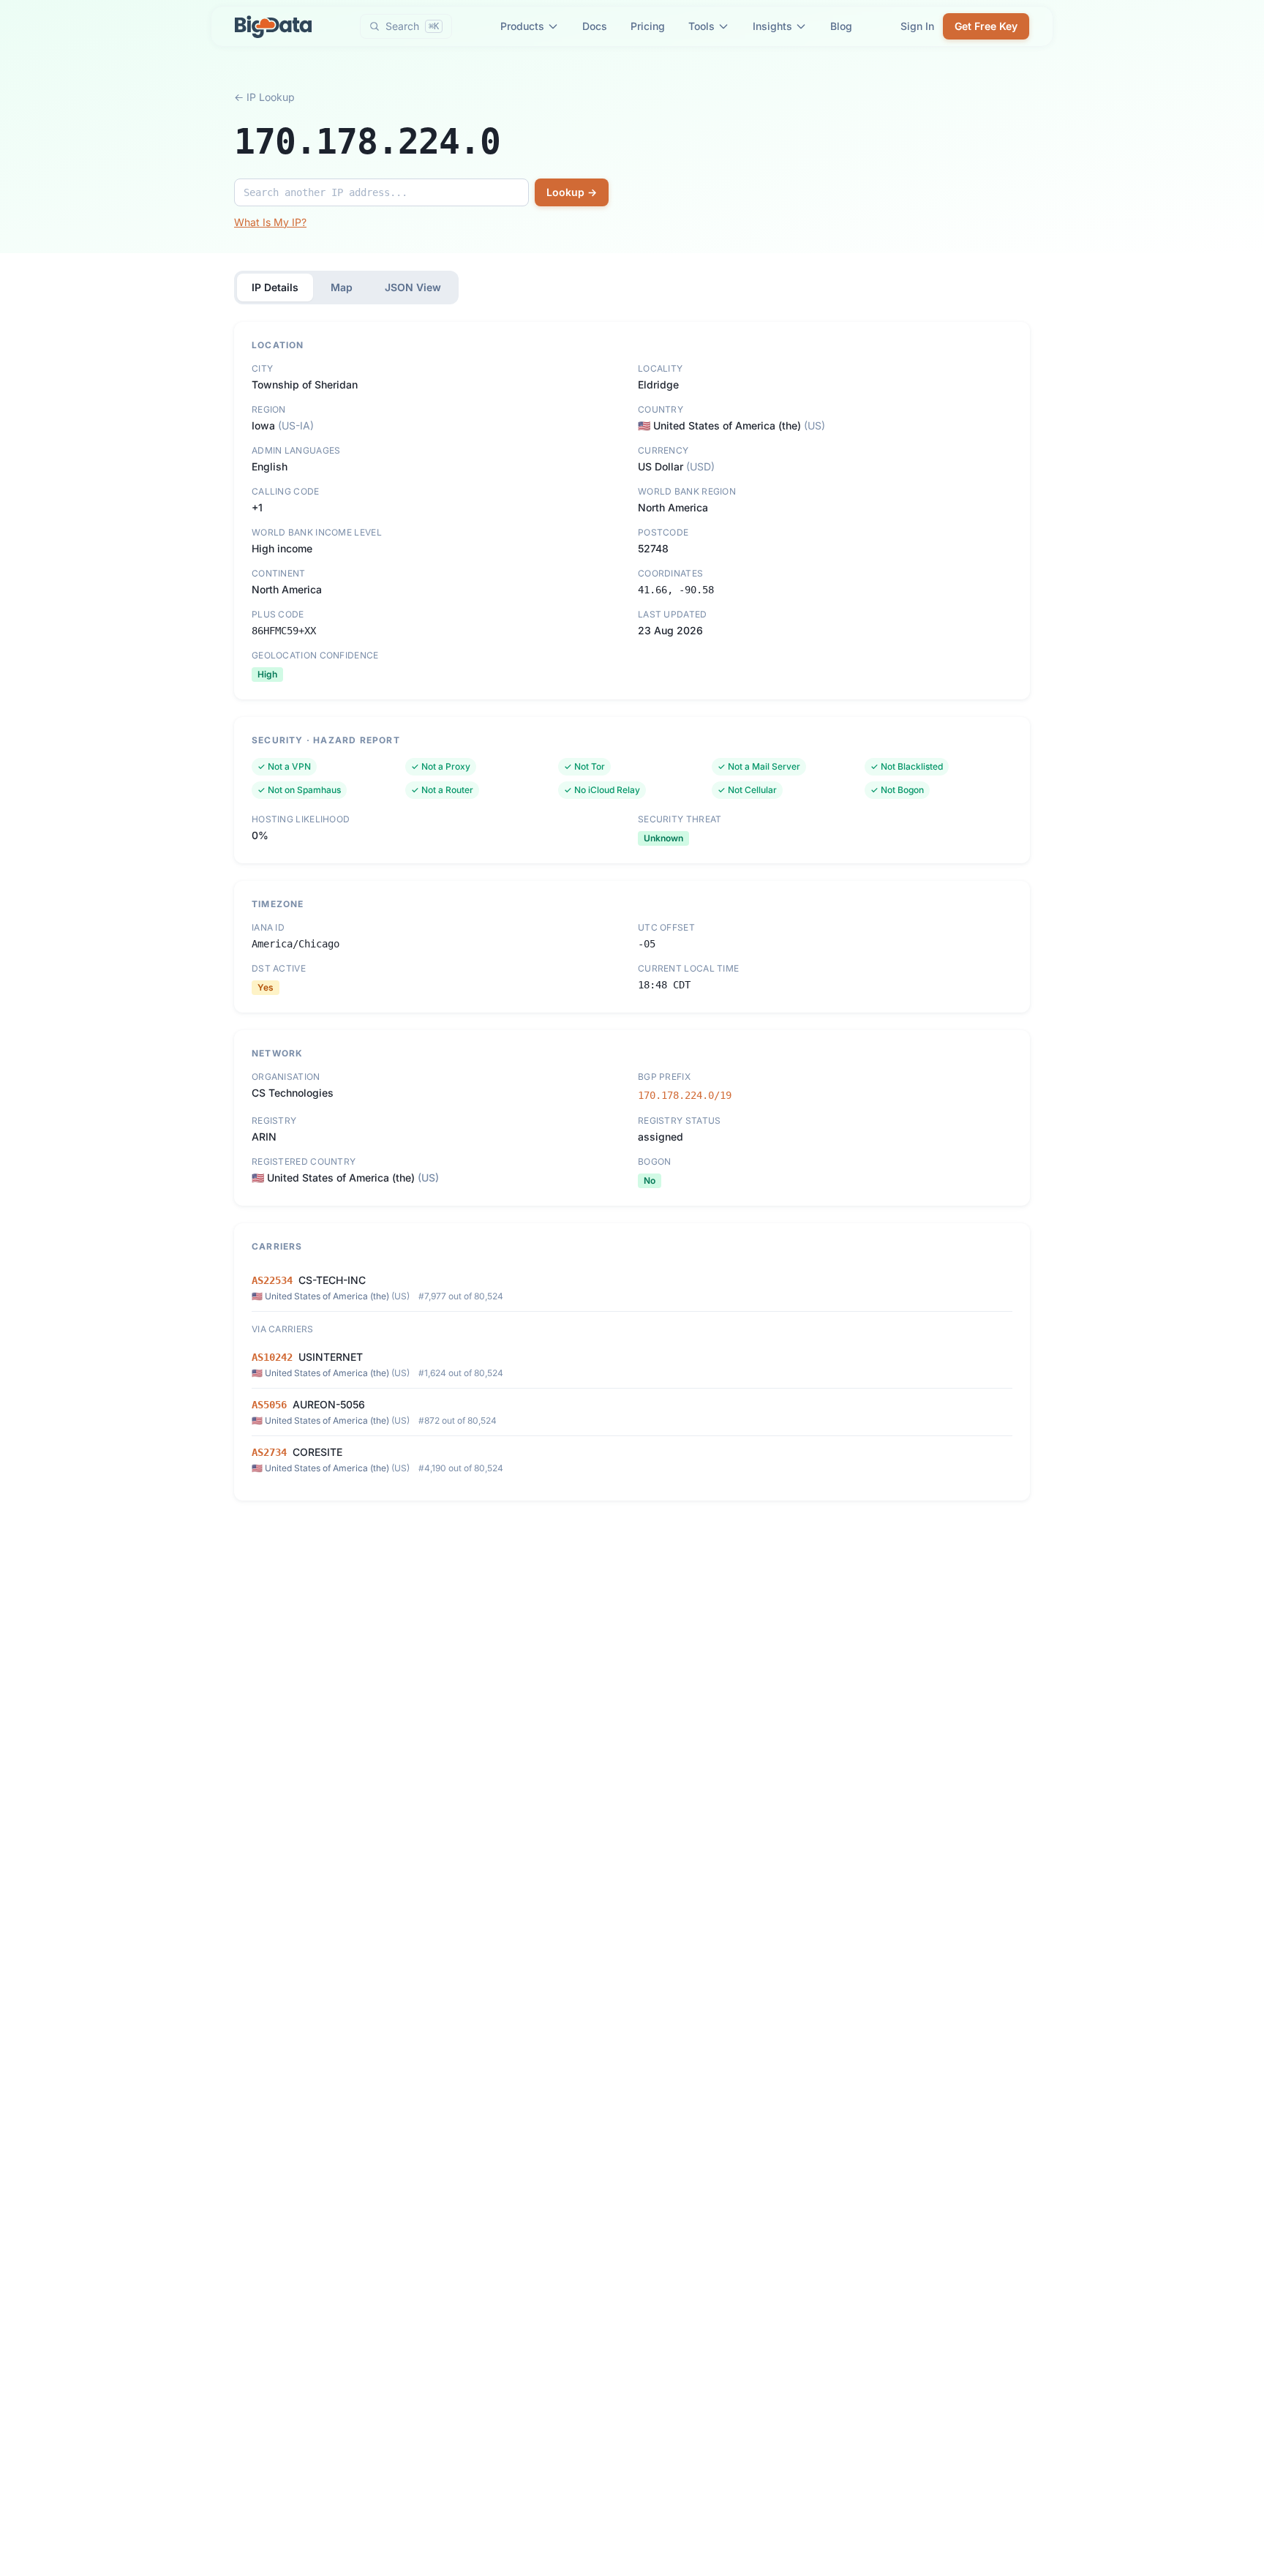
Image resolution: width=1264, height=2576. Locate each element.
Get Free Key (986, 26)
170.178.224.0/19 (685, 1095)
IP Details (275, 287)
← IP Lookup (264, 97)
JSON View (413, 287)
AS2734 (269, 1452)
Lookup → (572, 192)
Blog (841, 26)
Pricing (648, 26)
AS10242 (272, 1357)
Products (522, 26)
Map (342, 287)
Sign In (917, 26)
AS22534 (272, 1280)
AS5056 (269, 1405)
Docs (595, 26)
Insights (772, 26)
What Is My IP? (270, 222)
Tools (701, 26)
